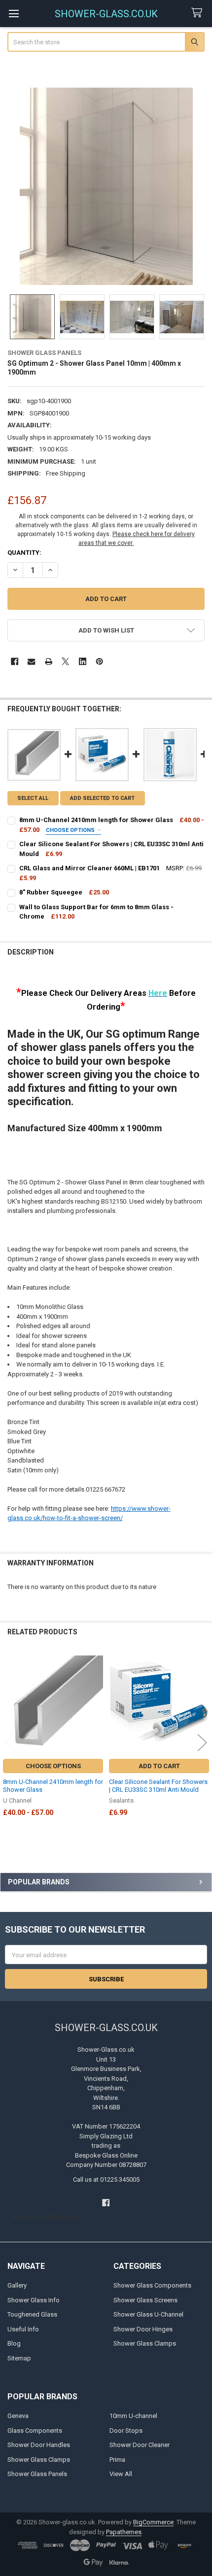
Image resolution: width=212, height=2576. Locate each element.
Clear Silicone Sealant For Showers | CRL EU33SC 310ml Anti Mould (158, 1786)
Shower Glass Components (152, 2285)
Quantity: (24, 553)
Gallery (17, 2285)
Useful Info (23, 2329)
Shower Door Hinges (143, 2329)
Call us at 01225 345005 (106, 2179)
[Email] (31, 661)
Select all (33, 798)
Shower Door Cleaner (140, 2445)
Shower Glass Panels (37, 2474)
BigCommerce (153, 2522)
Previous (10, 1742)
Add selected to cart (102, 798)
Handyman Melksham (46, 2217)
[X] (65, 661)
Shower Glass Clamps (145, 2343)
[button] (106, 630)
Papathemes (124, 2532)
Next (202, 1742)
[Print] (49, 661)
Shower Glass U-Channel (148, 2314)
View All (121, 2474)
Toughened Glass (32, 2314)
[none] (106, 186)
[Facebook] (15, 661)
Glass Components (35, 2431)
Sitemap (19, 2358)
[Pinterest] (99, 661)
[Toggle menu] (14, 14)
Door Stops (126, 2431)
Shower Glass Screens (145, 2300)
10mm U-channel (133, 2416)
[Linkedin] (83, 661)
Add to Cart (159, 1766)
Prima (117, 2460)
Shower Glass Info (34, 2300)
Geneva (18, 2416)
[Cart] (199, 13)
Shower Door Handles (39, 2445)
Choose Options (71, 830)
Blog (14, 2343)
